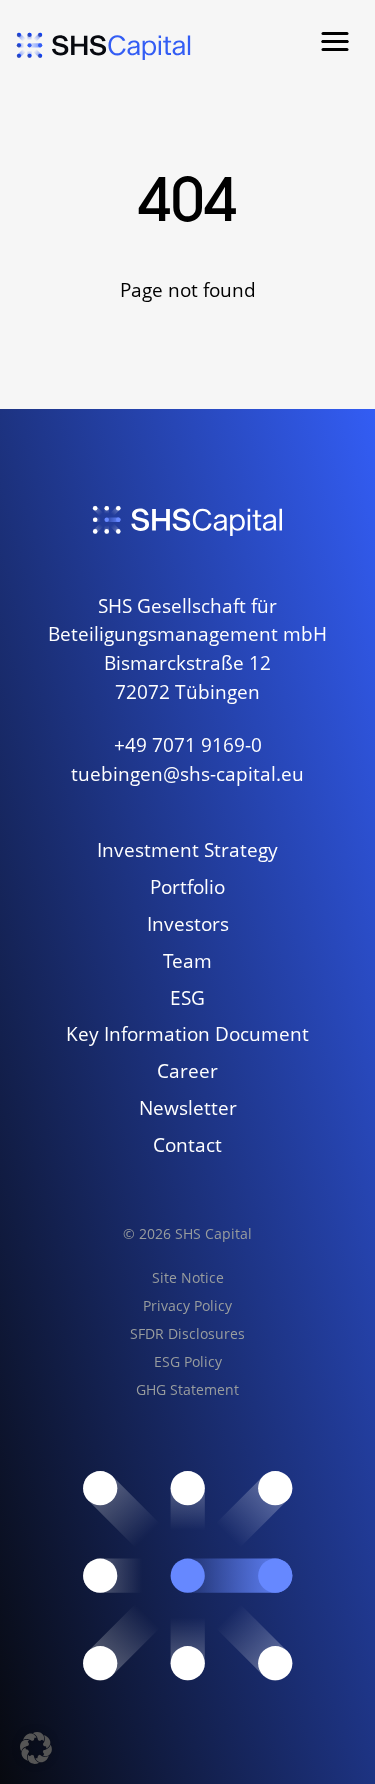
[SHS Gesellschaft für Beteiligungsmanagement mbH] (104, 46)
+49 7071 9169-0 (188, 744)
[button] (335, 42)
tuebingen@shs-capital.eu (187, 773)
